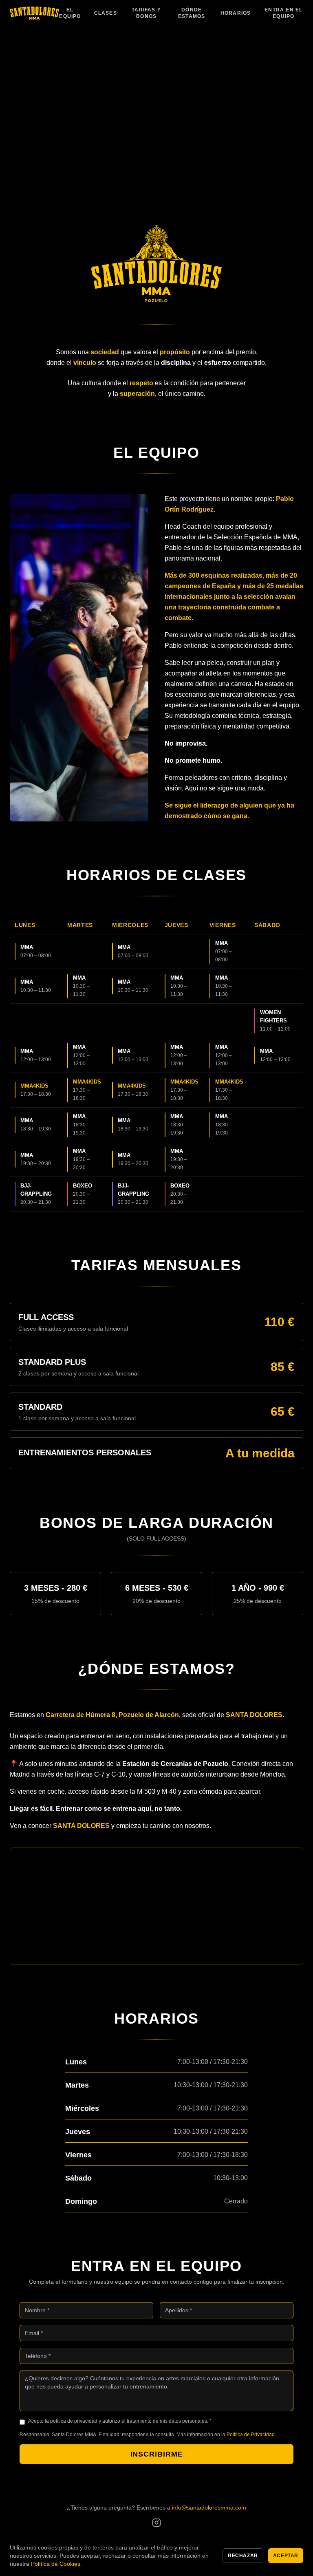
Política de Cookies (56, 2564)
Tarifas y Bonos (146, 13)
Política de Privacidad (251, 2435)
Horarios (236, 13)
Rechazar (243, 2556)
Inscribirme (157, 2454)
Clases (106, 13)
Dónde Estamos (192, 13)
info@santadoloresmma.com (209, 2508)
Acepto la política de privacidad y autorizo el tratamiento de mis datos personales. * (120, 2421)
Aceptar (286, 2556)
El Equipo (70, 13)
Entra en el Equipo (283, 13)
